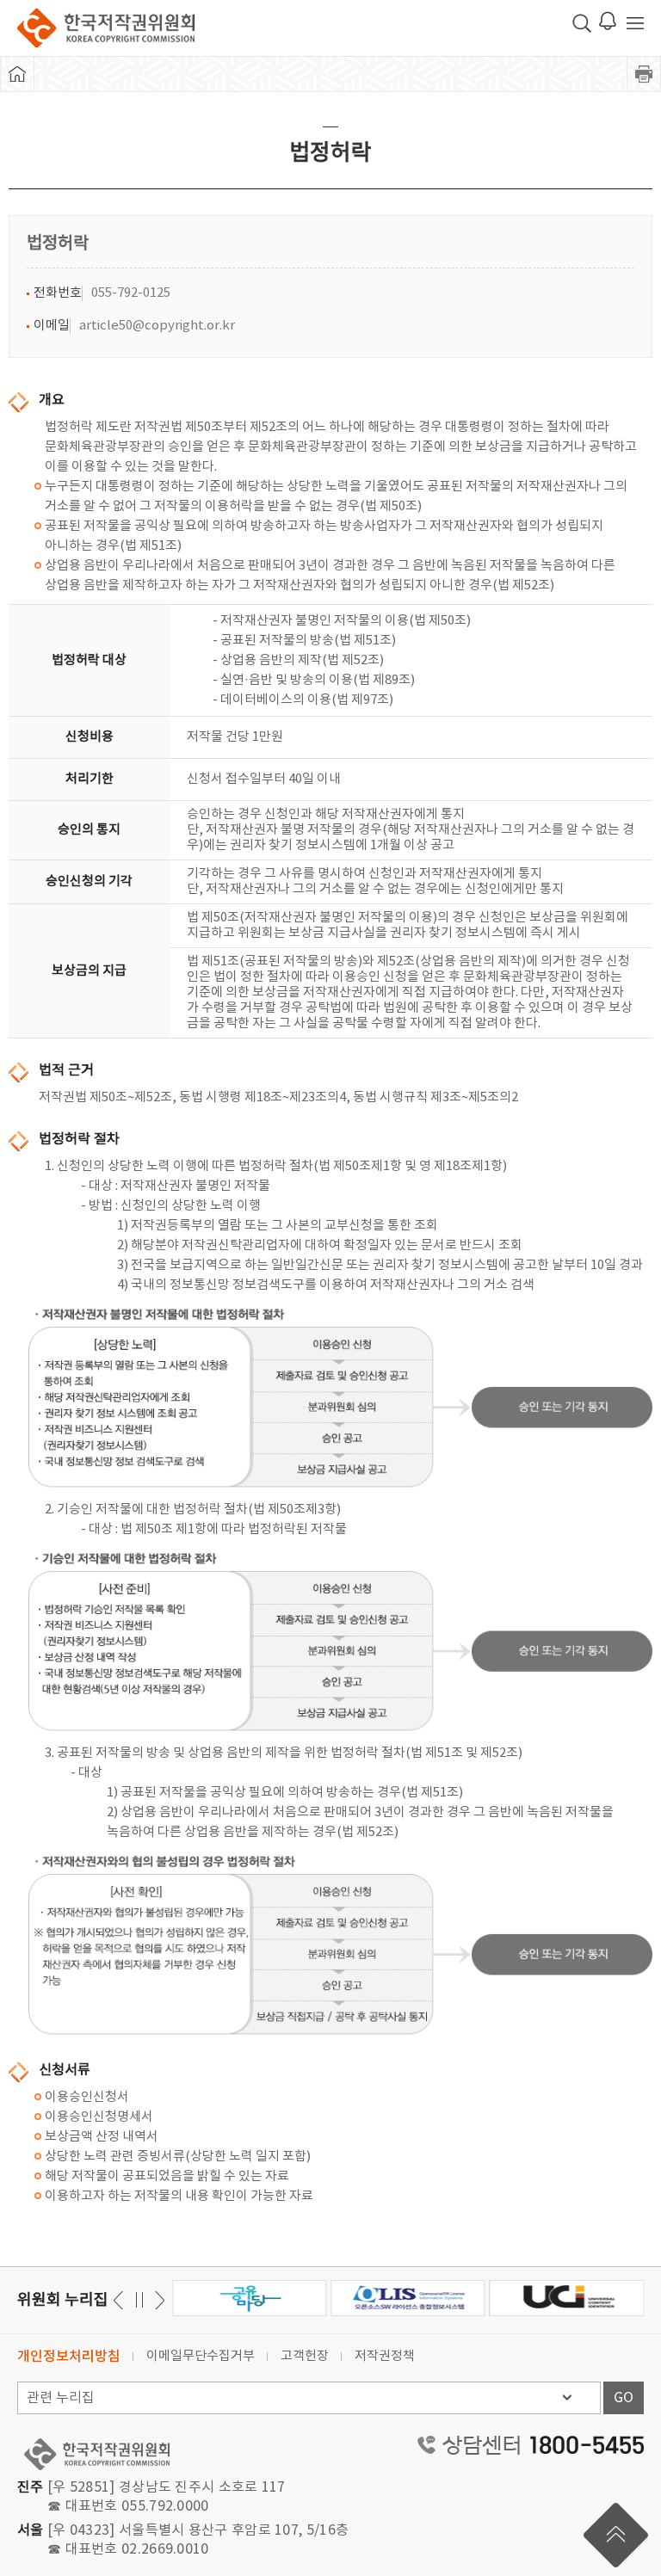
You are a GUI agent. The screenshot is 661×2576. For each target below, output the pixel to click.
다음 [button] (121, 2300)
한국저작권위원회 (106, 28)
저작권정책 (385, 2356)
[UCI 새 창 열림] (567, 2298)
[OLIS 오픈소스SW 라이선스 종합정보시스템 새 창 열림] (408, 2298)
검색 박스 (582, 23)
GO (624, 2398)
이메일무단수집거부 (201, 2356)
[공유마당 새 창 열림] (249, 2298)
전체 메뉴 (635, 23)
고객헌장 (305, 2356)
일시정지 (139, 2300)
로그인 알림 (608, 21)
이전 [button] (157, 2300)
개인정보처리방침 (69, 2357)
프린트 (644, 74)
